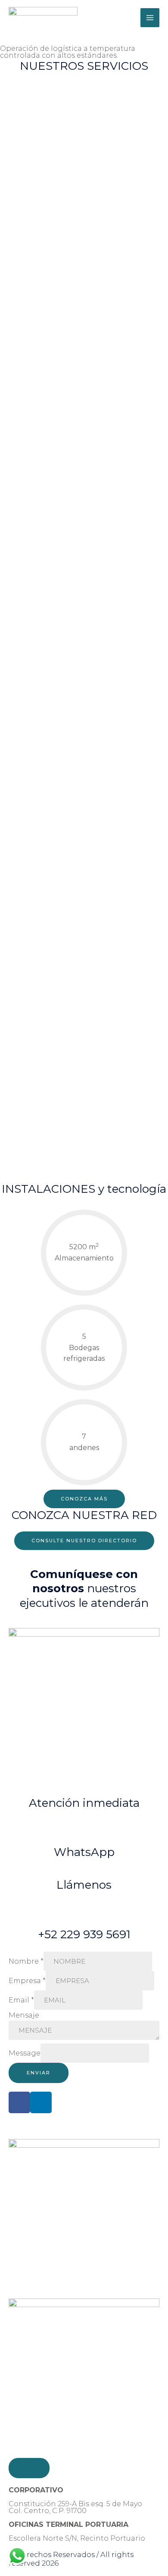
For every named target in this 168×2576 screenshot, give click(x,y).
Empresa (27, 1981)
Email (21, 2000)
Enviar (39, 2073)
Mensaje (24, 2015)
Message (25, 2053)
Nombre (26, 1961)
